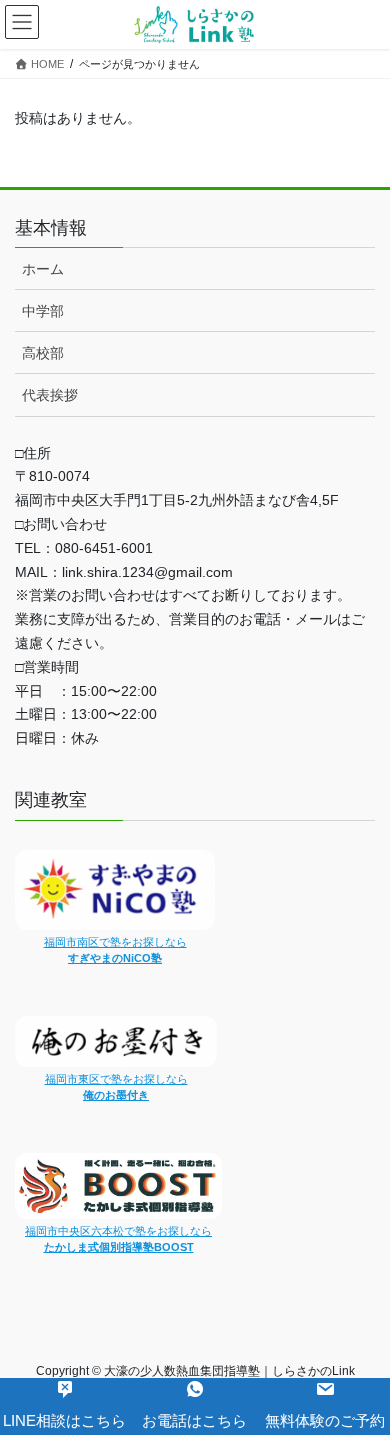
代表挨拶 (50, 395)
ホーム (43, 269)
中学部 (43, 311)
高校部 (43, 353)
